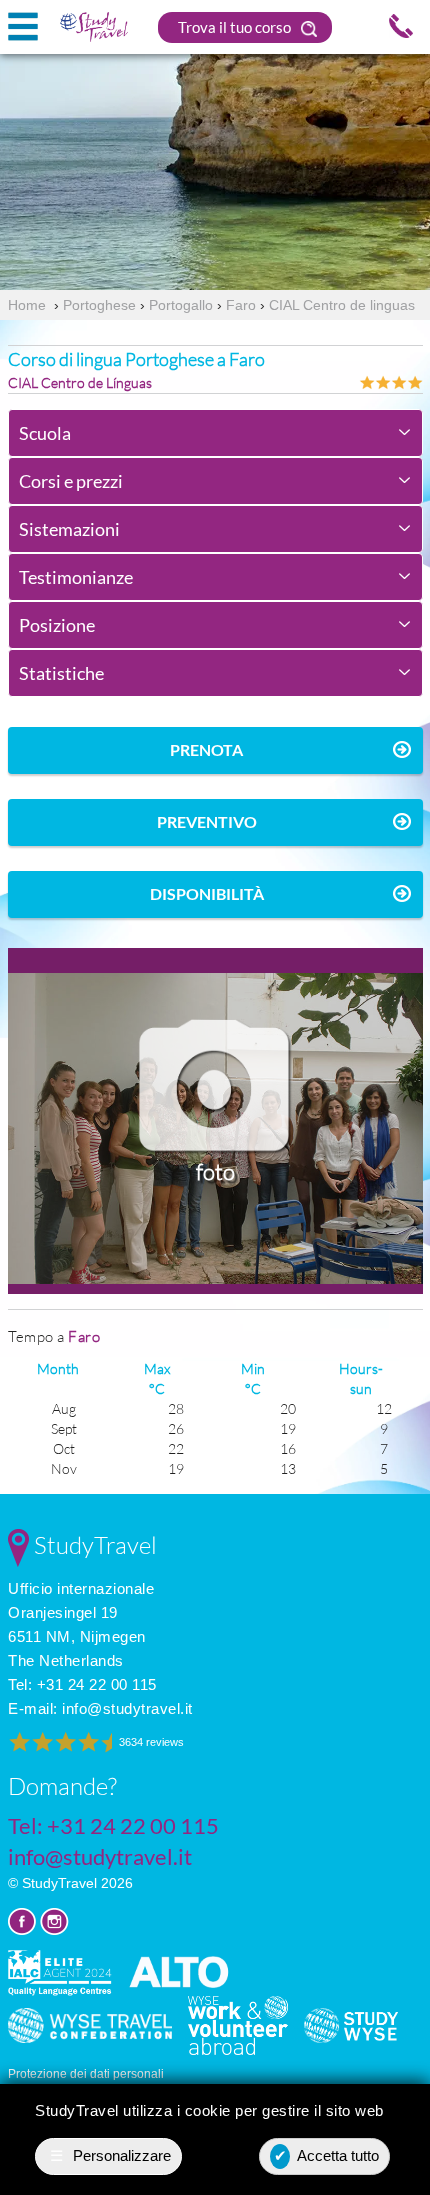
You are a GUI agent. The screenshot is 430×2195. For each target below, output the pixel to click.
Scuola (45, 433)
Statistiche (61, 673)
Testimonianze (76, 577)
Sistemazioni (69, 529)
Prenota (206, 749)
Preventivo (207, 821)
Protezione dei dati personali (86, 2074)
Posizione (57, 625)
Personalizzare (111, 2155)
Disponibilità (207, 893)
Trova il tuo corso (236, 27)
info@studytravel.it (127, 1708)
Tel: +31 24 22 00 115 (82, 1684)
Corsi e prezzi (71, 481)
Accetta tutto (327, 2155)
